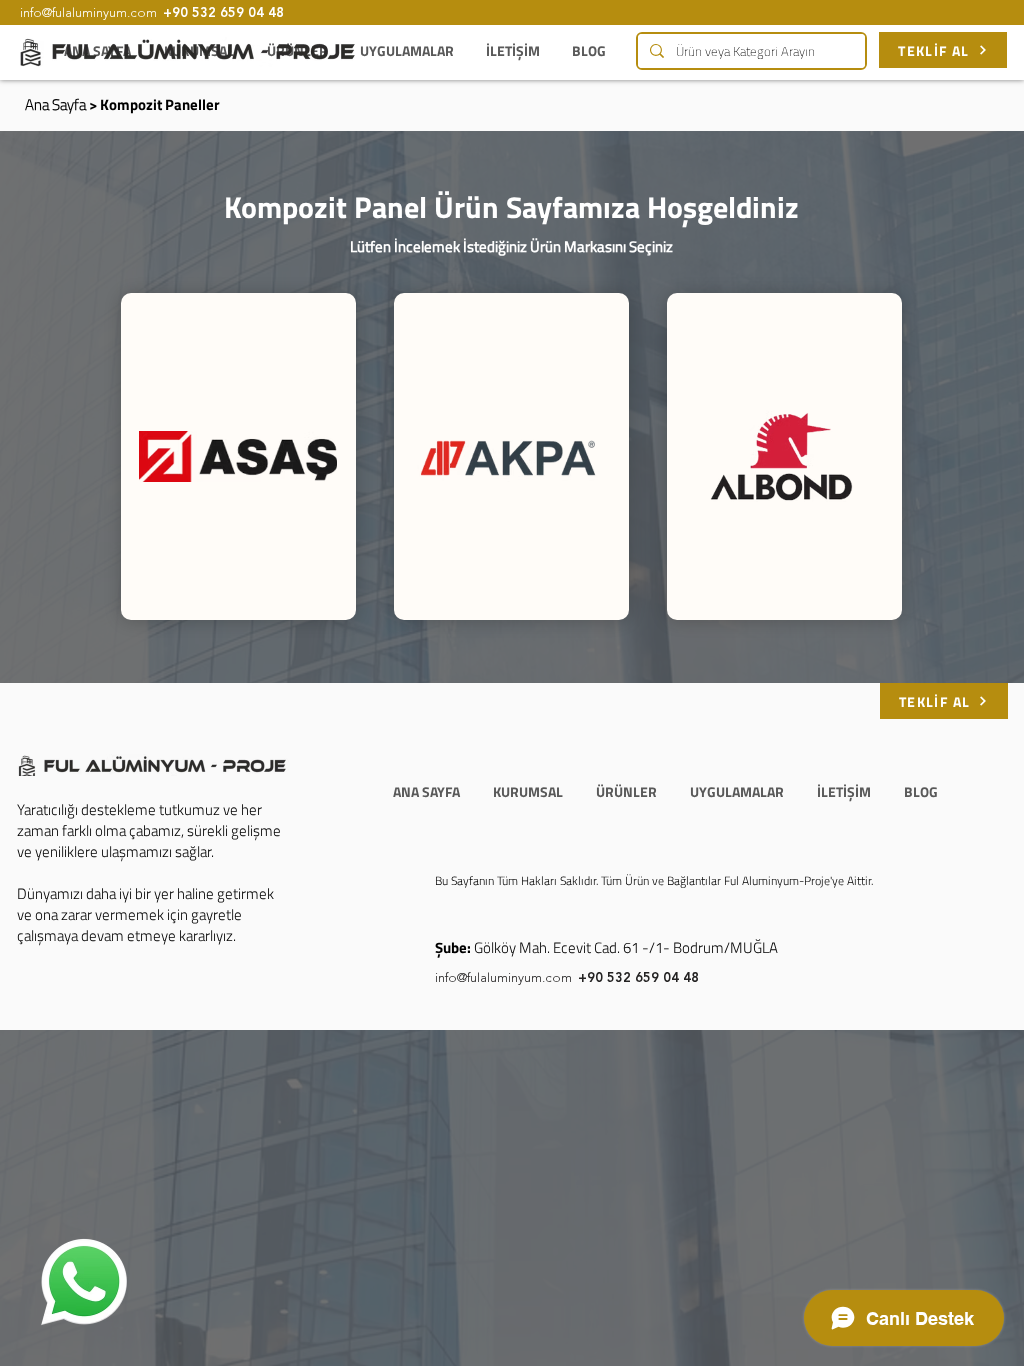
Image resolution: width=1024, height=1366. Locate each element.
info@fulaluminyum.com (503, 978)
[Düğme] (237, 456)
